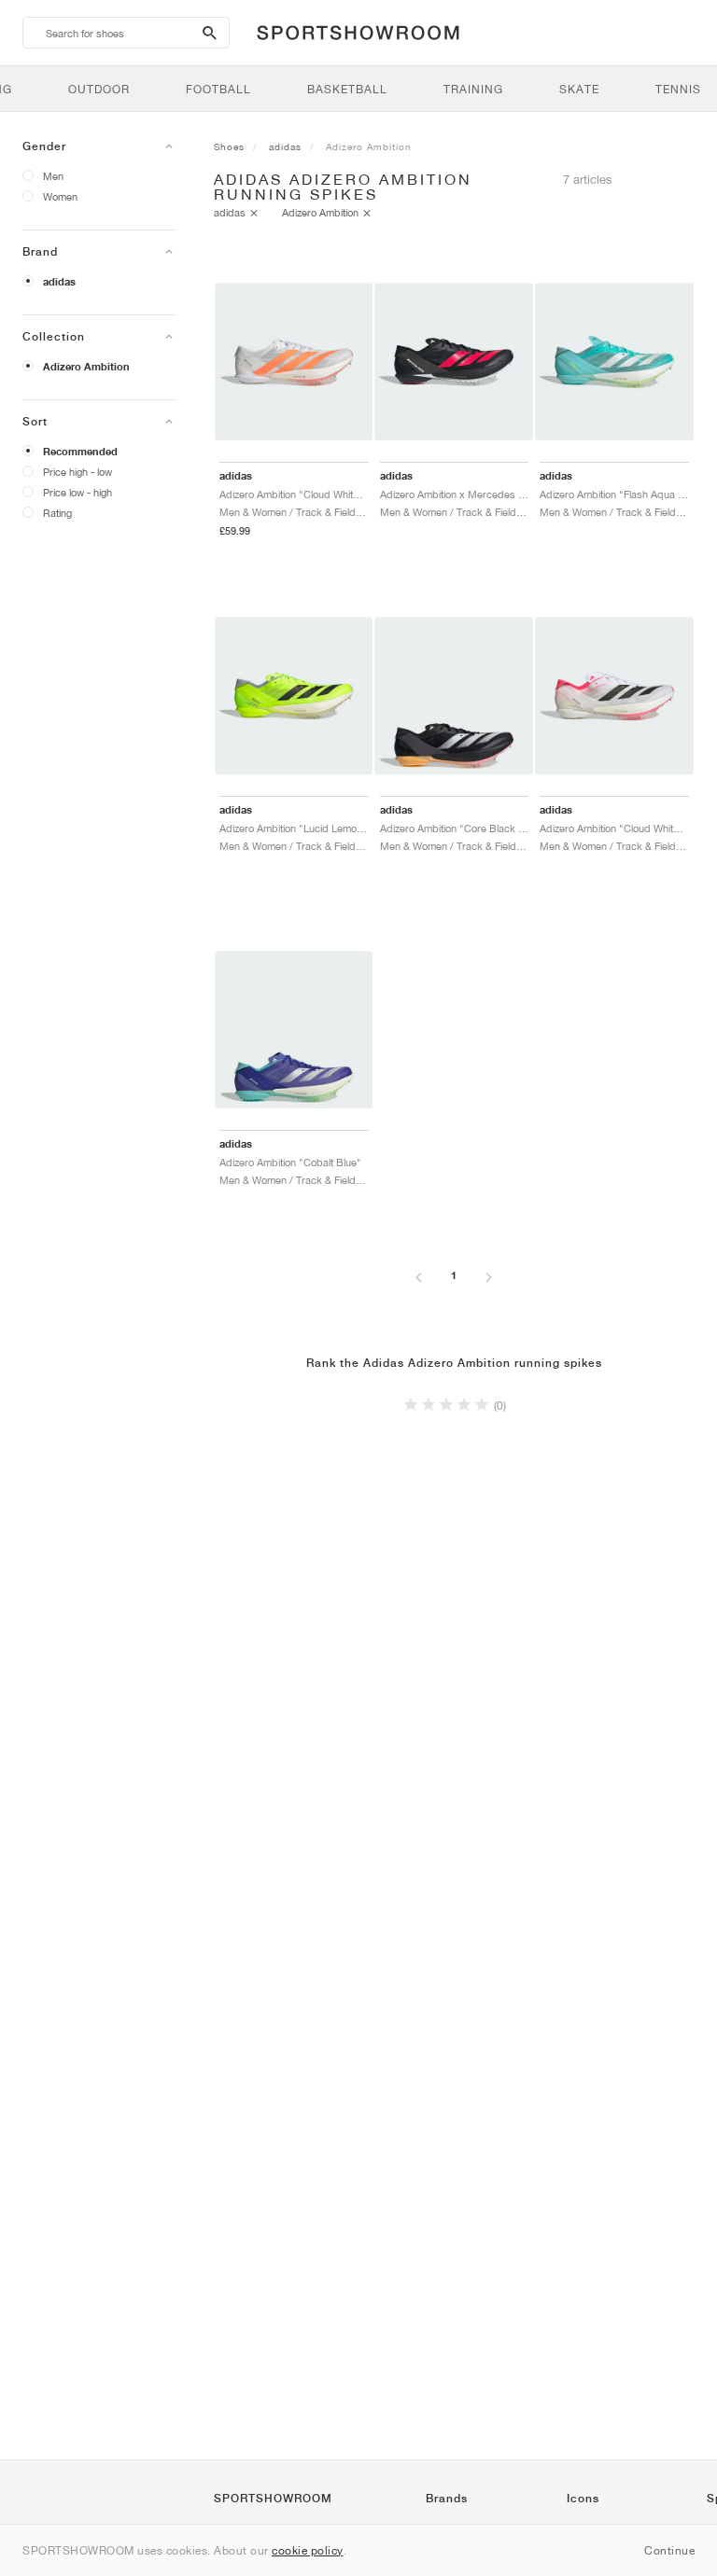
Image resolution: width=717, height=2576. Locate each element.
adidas (59, 282)
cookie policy (308, 2550)
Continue (669, 2550)
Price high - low (77, 472)
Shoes (229, 146)
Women (60, 196)
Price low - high (77, 492)
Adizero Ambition (86, 367)
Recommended (80, 452)
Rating (57, 513)
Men (53, 176)
